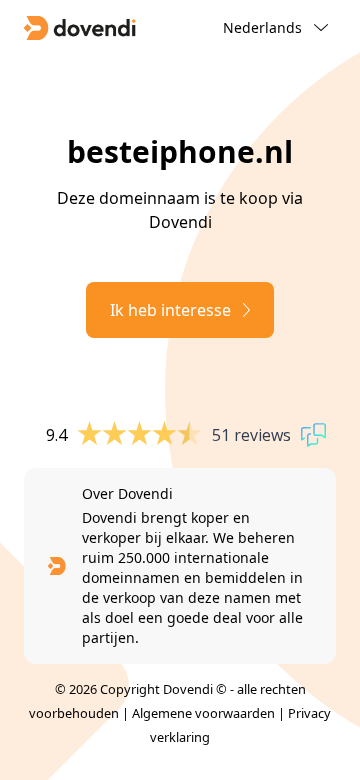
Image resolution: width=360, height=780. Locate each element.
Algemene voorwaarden (203, 713)
